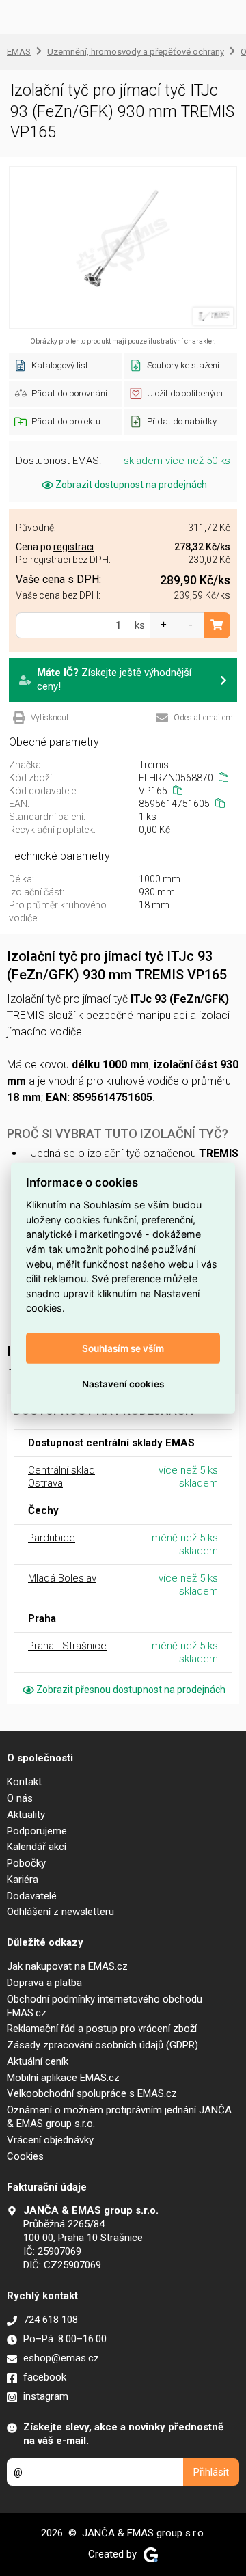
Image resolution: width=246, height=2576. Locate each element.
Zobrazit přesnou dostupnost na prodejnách (131, 1690)
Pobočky (26, 1863)
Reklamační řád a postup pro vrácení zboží (102, 2029)
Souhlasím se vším (123, 1348)
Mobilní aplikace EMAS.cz (63, 2078)
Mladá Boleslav (62, 1578)
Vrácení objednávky (50, 2140)
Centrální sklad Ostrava (61, 1477)
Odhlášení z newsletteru (60, 1912)
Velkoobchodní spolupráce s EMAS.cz (92, 2093)
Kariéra (23, 1880)
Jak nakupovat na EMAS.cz (67, 1966)
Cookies (25, 2156)
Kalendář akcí (37, 1847)
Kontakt (24, 1782)
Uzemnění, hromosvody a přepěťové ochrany (136, 52)
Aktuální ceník (38, 2061)
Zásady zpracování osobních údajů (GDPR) (102, 2045)
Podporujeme (37, 1831)
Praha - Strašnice (67, 1646)
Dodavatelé (32, 1896)
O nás (20, 1798)
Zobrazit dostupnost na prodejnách (131, 485)
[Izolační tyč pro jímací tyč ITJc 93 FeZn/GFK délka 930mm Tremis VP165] (123, 247)
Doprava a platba (44, 1983)
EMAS (19, 52)
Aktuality (26, 1815)
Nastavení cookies (123, 1383)
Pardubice (52, 1538)
